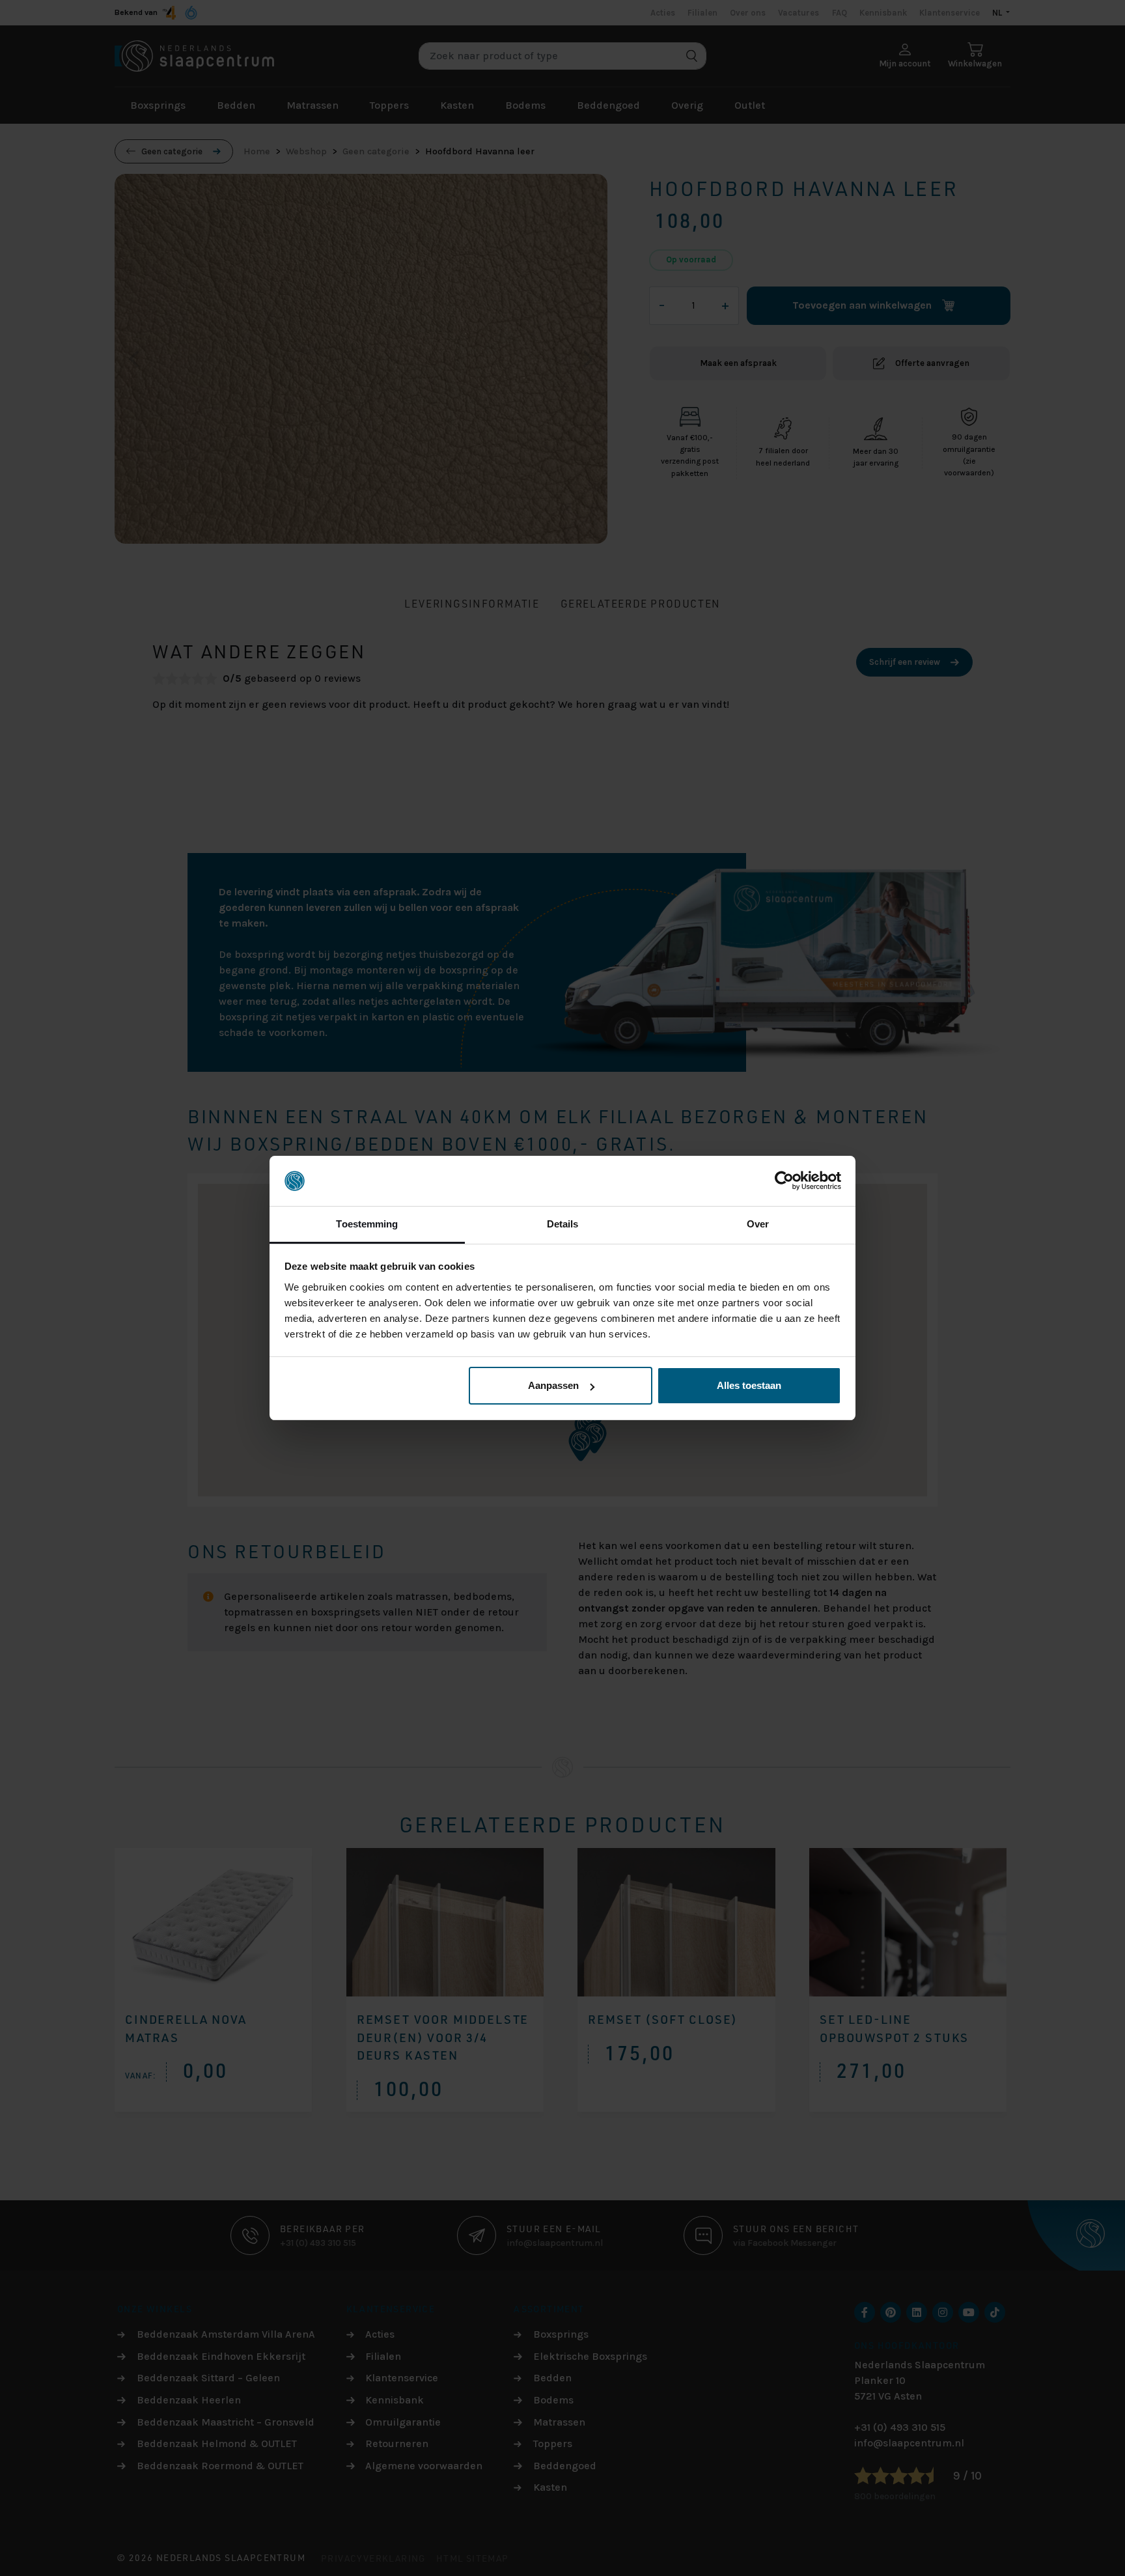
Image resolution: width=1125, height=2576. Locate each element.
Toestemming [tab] (367, 1224)
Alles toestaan (749, 1385)
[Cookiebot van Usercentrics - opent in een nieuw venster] (784, 1181)
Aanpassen (553, 1385)
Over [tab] (758, 1224)
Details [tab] (563, 1224)
